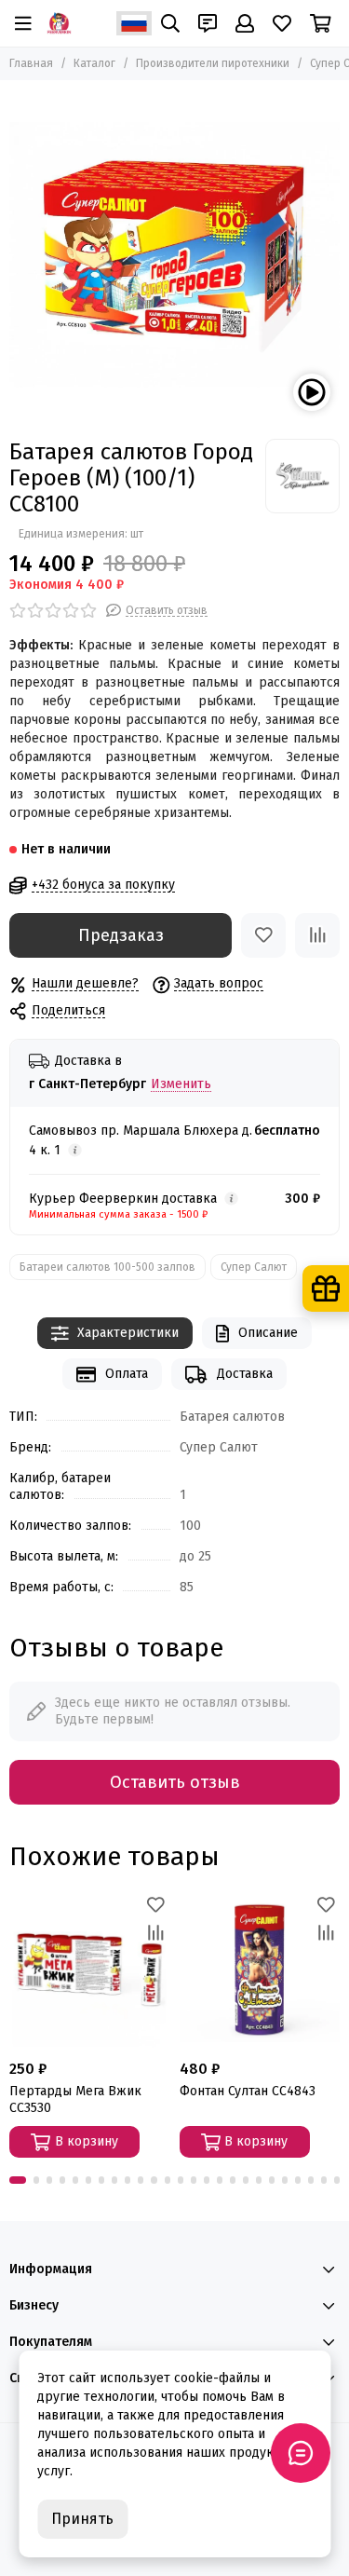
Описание (268, 1333)
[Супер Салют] (302, 476)
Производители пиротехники (213, 63)
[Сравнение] (317, 935)
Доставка (245, 1374)
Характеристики (128, 1333)
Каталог (94, 63)
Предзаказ (121, 935)
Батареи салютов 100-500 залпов (107, 1267)
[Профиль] (245, 23)
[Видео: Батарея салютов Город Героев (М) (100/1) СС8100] (312, 392)
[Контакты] (208, 23)
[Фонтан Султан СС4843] (260, 1971)
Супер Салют (254, 1267)
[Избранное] (263, 935)
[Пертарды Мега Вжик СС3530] (90, 1971)
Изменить (181, 1085)
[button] (18, 2180)
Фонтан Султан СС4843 (248, 2091)
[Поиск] (170, 23)
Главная (31, 63)
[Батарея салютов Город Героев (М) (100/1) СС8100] (174, 255)
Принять (82, 2519)
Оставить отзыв (175, 1782)
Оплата (127, 1374)
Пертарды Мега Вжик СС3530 (75, 2099)
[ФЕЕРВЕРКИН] (59, 23)
